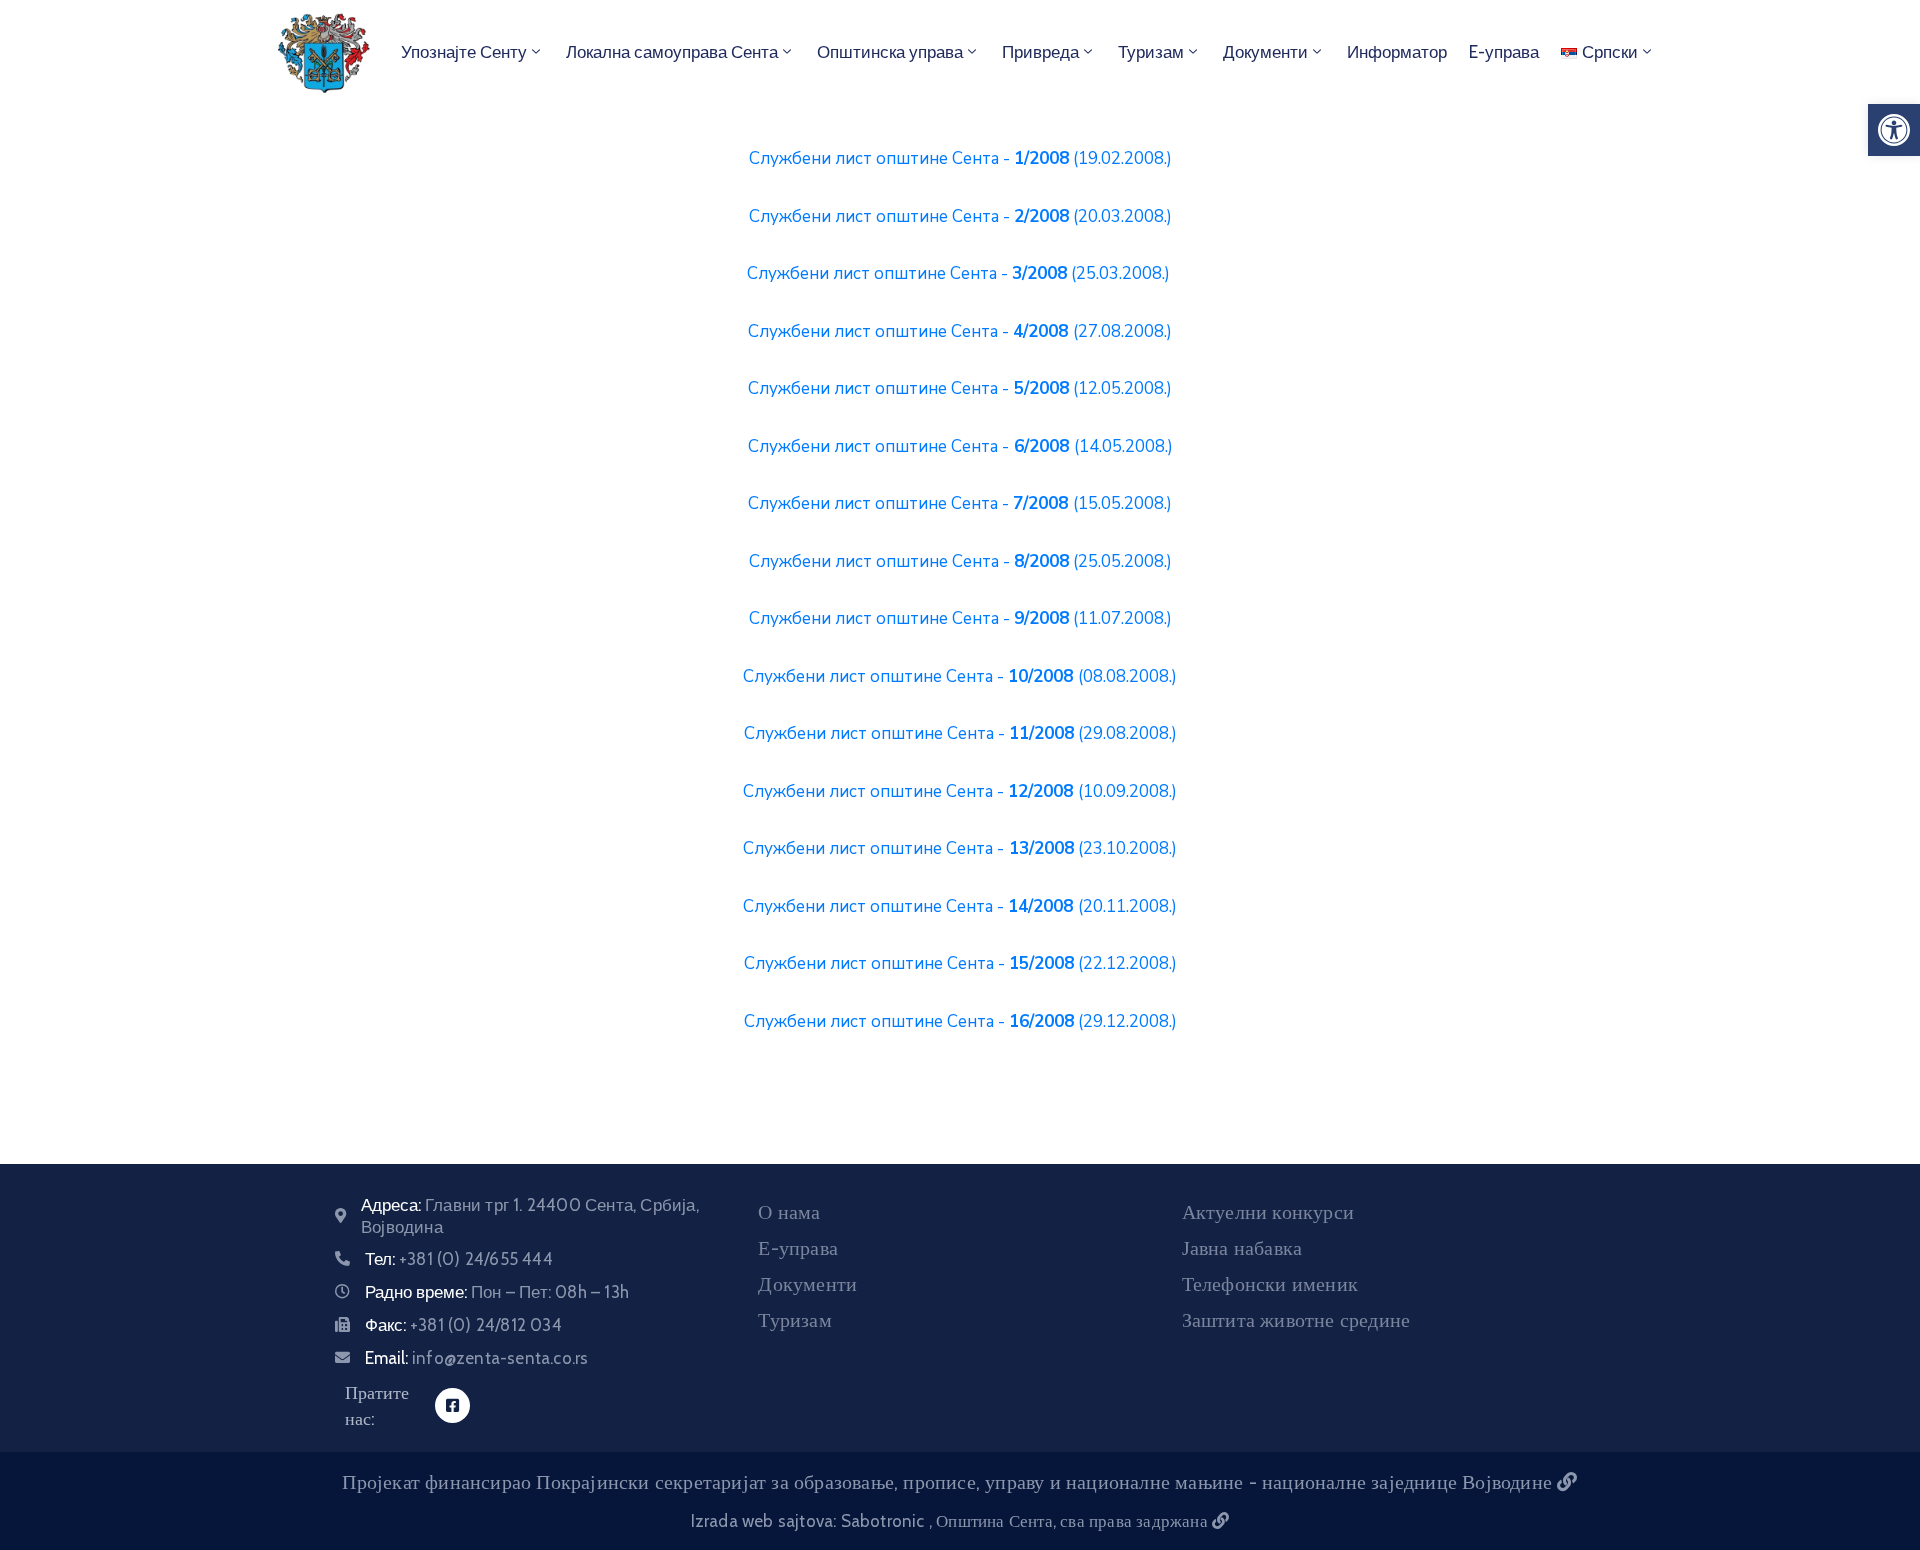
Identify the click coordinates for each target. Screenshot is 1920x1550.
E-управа (1504, 52)
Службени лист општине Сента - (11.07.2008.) (960, 618)
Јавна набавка (1242, 1248)
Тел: (459, 1259)
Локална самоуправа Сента (672, 52)
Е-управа (798, 1248)
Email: (476, 1358)
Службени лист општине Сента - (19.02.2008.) (960, 158)
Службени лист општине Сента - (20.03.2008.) (960, 216)
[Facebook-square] (452, 1405)
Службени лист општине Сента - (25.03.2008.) (958, 273)
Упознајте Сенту (464, 52)
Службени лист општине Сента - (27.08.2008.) (960, 331)
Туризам (1151, 52)
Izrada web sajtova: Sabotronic (810, 1521)
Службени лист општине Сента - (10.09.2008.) (960, 791)
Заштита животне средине (1296, 1320)
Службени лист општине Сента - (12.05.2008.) (960, 388)
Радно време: (497, 1292)
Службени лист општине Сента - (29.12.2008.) (960, 1021)
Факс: (463, 1325)
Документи (1265, 52)
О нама (789, 1212)
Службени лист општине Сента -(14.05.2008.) (960, 446)
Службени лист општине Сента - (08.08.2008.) (960, 676)
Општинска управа (890, 52)
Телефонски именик (1270, 1284)
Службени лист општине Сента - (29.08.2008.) (960, 733)
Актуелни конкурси (1268, 1212)
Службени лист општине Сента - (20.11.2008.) (960, 906)
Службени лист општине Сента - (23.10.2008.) (960, 848)
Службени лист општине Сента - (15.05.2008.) (960, 503)
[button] (1894, 130)
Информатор (1397, 52)
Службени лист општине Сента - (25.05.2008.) (960, 561)
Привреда (1040, 52)
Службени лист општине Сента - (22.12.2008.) (960, 963)
